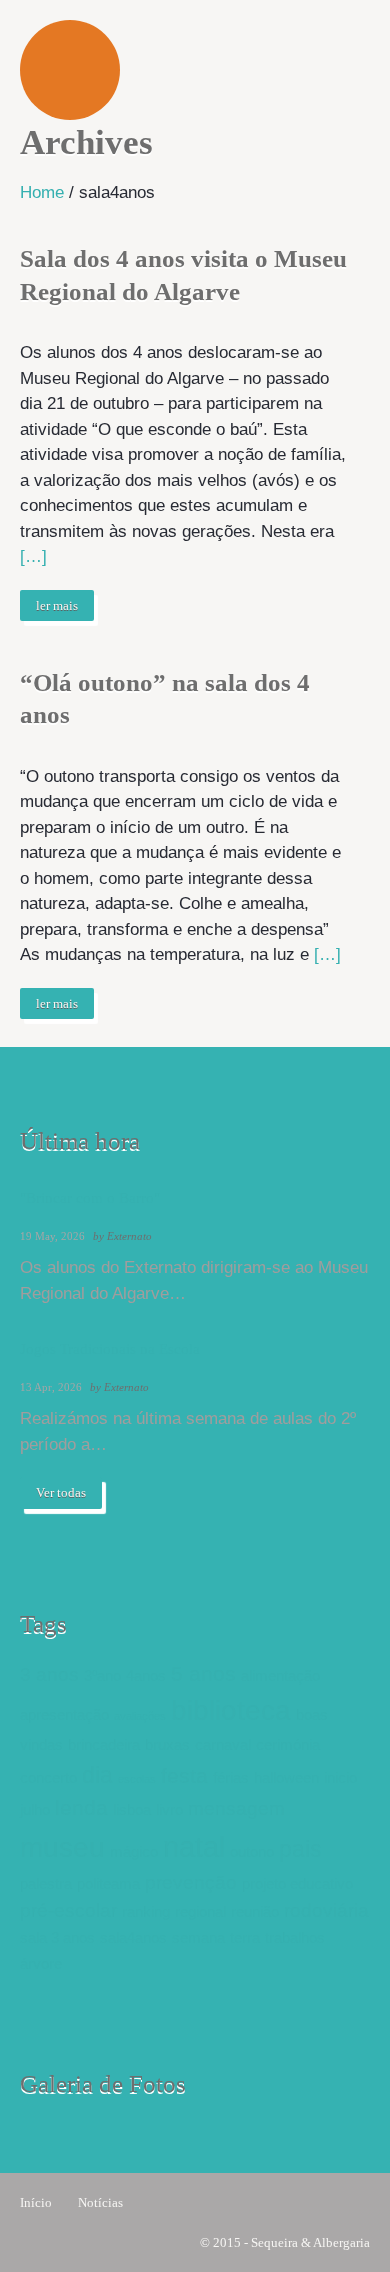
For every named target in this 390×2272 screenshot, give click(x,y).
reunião (255, 1911)
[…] (33, 556)
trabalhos (295, 1937)
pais (300, 1849)
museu (62, 1847)
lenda (81, 1808)
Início (36, 2202)
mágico (134, 1851)
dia (97, 1775)
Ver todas (61, 1492)
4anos (146, 1675)
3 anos (49, 1674)
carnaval (223, 1744)
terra (245, 1937)
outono (252, 1851)
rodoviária (326, 1910)
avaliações (140, 1716)
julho (35, 1809)
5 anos (203, 1674)
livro (169, 1809)
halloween (286, 1777)
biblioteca (231, 1710)
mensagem (236, 1808)
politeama (108, 1883)
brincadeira (104, 1744)
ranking (146, 1911)
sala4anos (133, 1937)
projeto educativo (297, 1883)
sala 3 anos (57, 1937)
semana (198, 1937)
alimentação (280, 1675)
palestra (46, 1883)
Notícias (100, 2202)
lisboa (132, 1809)
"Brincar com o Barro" (90, 1198)
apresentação (64, 1714)
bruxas (167, 1744)
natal (194, 1846)
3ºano (102, 1675)
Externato (129, 1236)
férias (231, 1777)
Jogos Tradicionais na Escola (110, 1349)
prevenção (191, 1882)
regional (200, 1911)
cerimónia (288, 1744)
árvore (41, 1963)
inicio (340, 1777)
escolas (137, 1779)
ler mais (57, 605)
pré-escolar (68, 1910)
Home (42, 192)
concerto (48, 1777)
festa (184, 1776)
